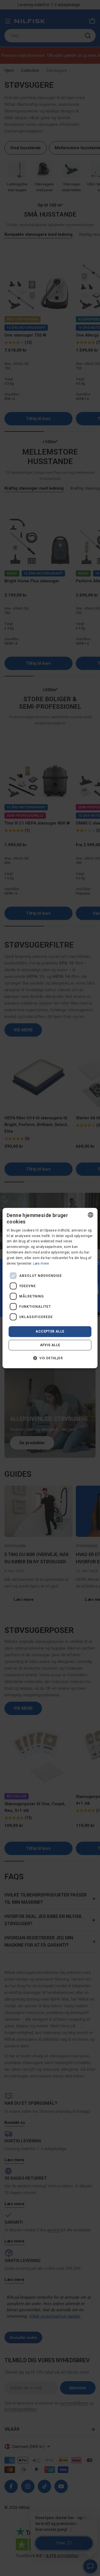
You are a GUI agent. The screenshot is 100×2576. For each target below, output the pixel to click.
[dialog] (50, 1288)
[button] (50, 1358)
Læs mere (41, 1264)
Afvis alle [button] (50, 1345)
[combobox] (91, 1215)
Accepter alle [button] (50, 1331)
